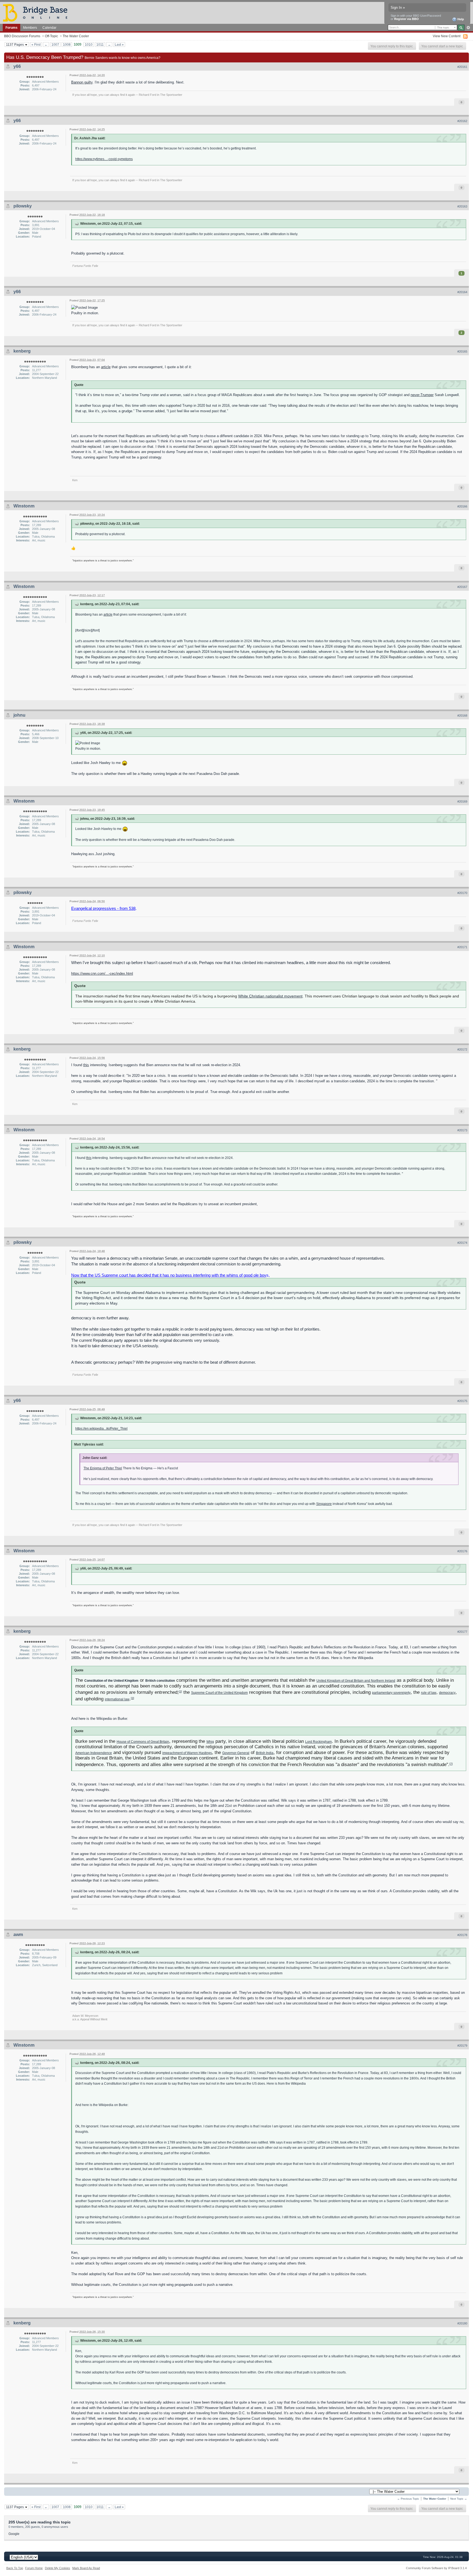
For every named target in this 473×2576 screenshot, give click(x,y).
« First (36, 44)
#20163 (462, 206)
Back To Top (15, 2568)
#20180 (462, 2323)
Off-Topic (51, 36)
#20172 (462, 1049)
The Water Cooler (76, 36)
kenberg (22, 351)
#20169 (462, 801)
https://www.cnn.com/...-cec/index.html (102, 973)
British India (265, 1753)
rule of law (429, 1693)
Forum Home (34, 2568)
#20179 (462, 2046)
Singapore (324, 1504)
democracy (447, 1693)
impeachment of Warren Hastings (187, 1753)
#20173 (462, 1130)
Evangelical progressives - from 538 (103, 908)
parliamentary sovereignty (391, 1693)
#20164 (462, 292)
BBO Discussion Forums (22, 36)
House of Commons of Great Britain (143, 1742)
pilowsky (23, 206)
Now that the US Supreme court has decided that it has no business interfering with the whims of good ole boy (169, 1275)
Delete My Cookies (57, 2568)
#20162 (462, 121)
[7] (451, 1764)
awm (18, 1935)
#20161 (462, 67)
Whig (210, 1742)
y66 (17, 66)
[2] (180, 1691)
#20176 (462, 1551)
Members (30, 28)
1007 (55, 44)
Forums (11, 28)
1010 (89, 44)
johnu (19, 715)
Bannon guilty (82, 82)
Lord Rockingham (318, 1742)
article (106, 367)
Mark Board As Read (86, 2568)
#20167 (462, 587)
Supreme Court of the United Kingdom (219, 1693)
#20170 (462, 893)
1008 (67, 44)
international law (117, 1699)
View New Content (447, 36)
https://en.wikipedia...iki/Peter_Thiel (101, 1428)
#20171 (462, 947)
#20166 (462, 506)
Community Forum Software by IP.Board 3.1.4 (436, 2568)
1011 (100, 44)
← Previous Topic (408, 2499)
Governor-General (236, 1753)
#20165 (462, 351)
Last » (119, 44)
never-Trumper (422, 395)
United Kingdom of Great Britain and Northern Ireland (356, 1681)
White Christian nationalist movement (270, 996)
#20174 (462, 1243)
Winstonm (24, 506)
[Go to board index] (38, 12)
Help (460, 19)
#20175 (462, 1401)
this (86, 1065)
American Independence (94, 1753)
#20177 (462, 1632)
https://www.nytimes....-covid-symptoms (104, 159)
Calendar (49, 28)
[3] (132, 1698)
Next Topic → (459, 2499)
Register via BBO (406, 19)
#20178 (462, 1935)
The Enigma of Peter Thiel (103, 1468)
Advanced (468, 28)
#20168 (462, 716)
